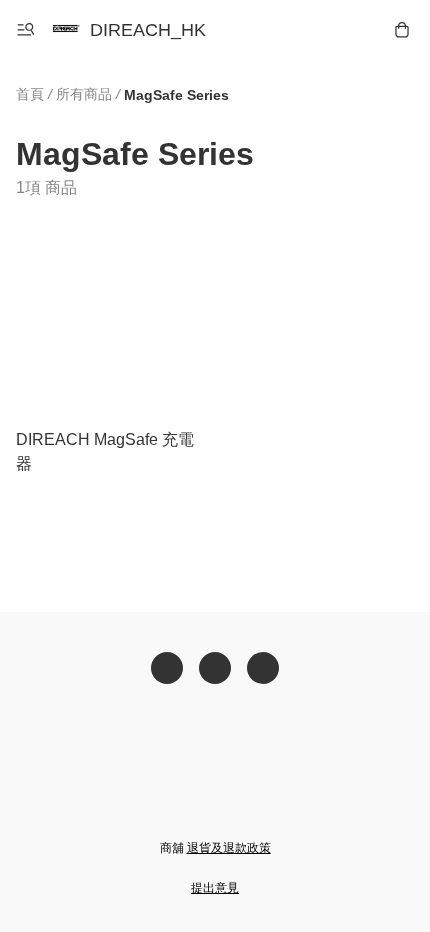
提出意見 (215, 888)
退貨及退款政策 (229, 848)
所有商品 (84, 94)
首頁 (30, 94)
